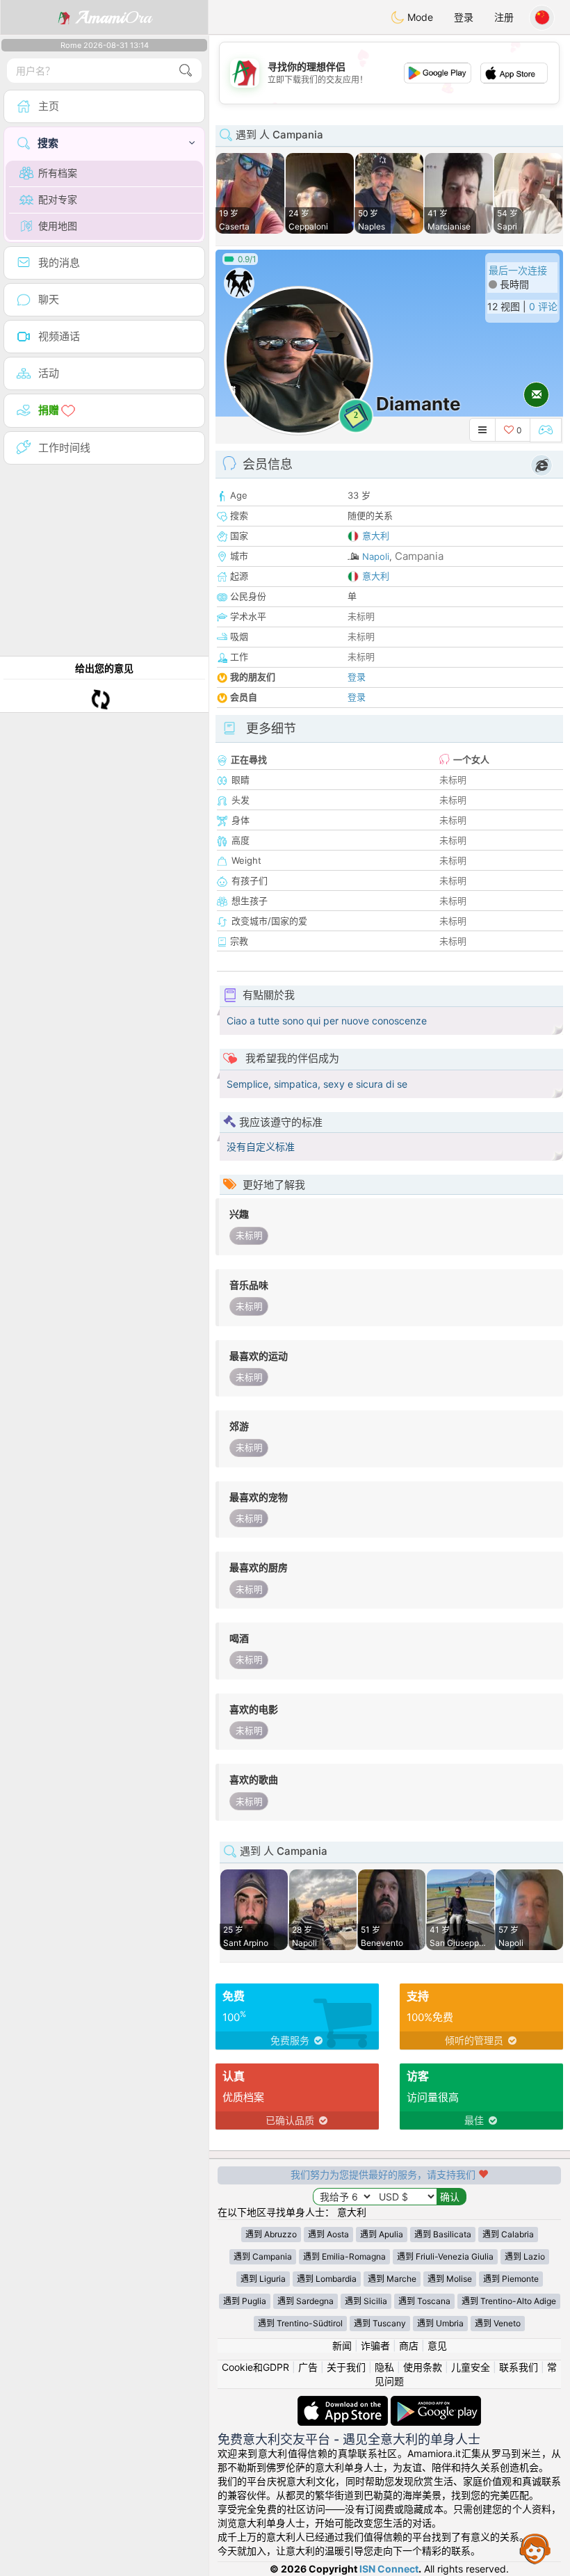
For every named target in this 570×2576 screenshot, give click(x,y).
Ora (114, 17)
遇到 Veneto (498, 2323)
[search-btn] (186, 71)
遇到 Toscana (424, 2301)
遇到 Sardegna (306, 2301)
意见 (437, 2345)
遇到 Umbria (440, 2323)
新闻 (342, 2345)
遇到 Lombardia (327, 2279)
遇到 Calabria (508, 2234)
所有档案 (58, 173)
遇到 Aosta (328, 2234)
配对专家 (58, 199)
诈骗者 (375, 2345)
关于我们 (346, 2367)
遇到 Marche (392, 2279)
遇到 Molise (450, 2279)
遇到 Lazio (525, 2256)
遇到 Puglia (245, 2301)
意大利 (376, 536)
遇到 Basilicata (443, 2234)
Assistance (535, 2548)
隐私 (384, 2367)
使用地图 (58, 226)
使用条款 (423, 2367)
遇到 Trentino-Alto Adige (509, 2301)
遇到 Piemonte (511, 2279)
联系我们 (519, 2367)
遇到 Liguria (263, 2279)
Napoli (376, 556)
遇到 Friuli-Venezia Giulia (445, 2256)
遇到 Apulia (382, 2234)
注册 (504, 17)
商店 (409, 2345)
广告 (308, 2367)
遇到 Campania (263, 2256)
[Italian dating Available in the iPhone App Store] (344, 2402)
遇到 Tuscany (380, 2323)
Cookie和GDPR (255, 2367)
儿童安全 (471, 2367)
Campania (419, 556)
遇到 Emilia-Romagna (344, 2256)
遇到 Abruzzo (271, 2234)
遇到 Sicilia (366, 2301)
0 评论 (543, 306)
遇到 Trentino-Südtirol (300, 2323)
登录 (464, 17)
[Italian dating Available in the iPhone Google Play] (436, 2402)
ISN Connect (389, 2569)
